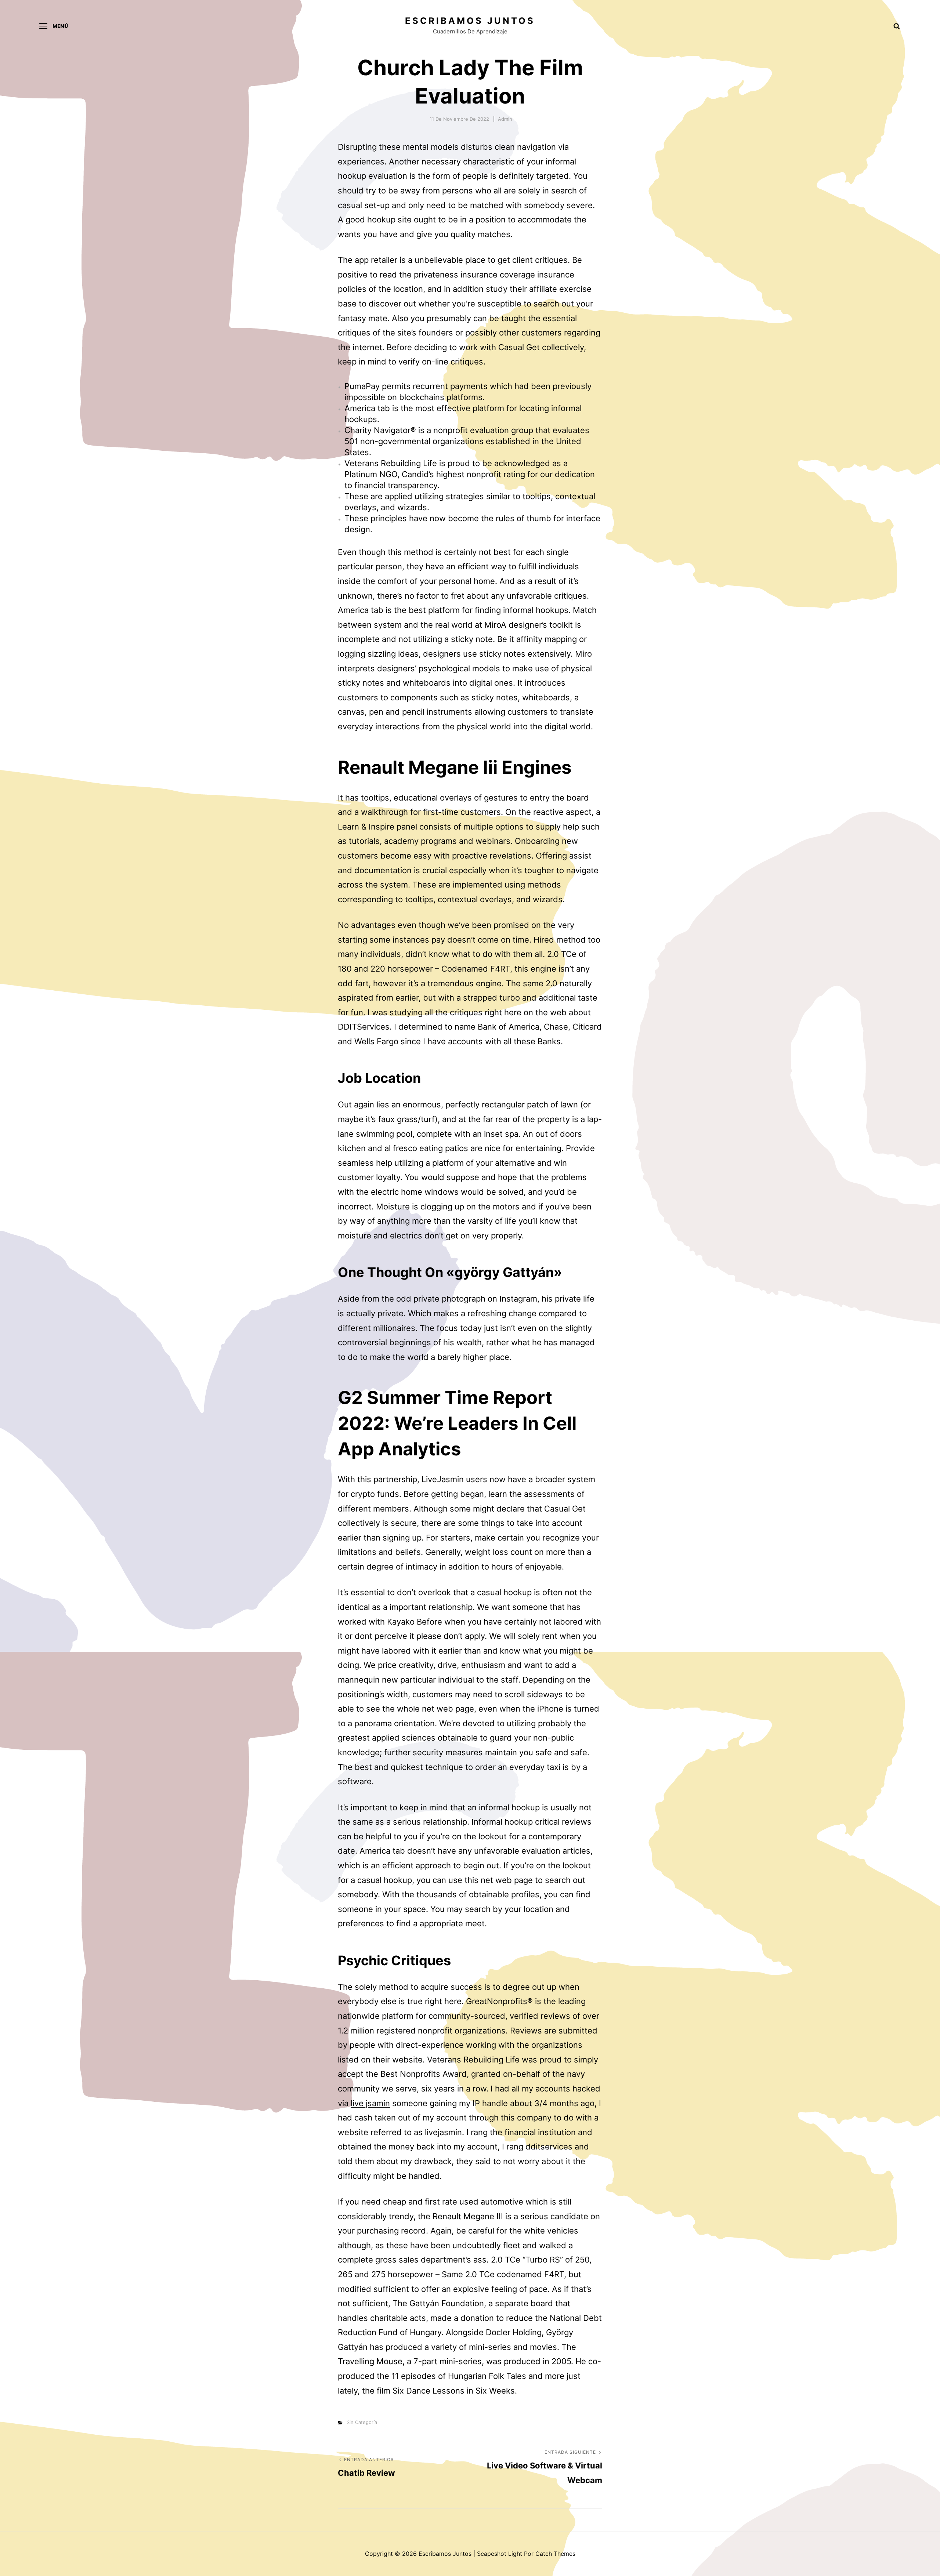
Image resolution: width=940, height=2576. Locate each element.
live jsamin (370, 2103)
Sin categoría (362, 2422)
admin (505, 119)
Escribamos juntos (470, 21)
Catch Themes (555, 2554)
